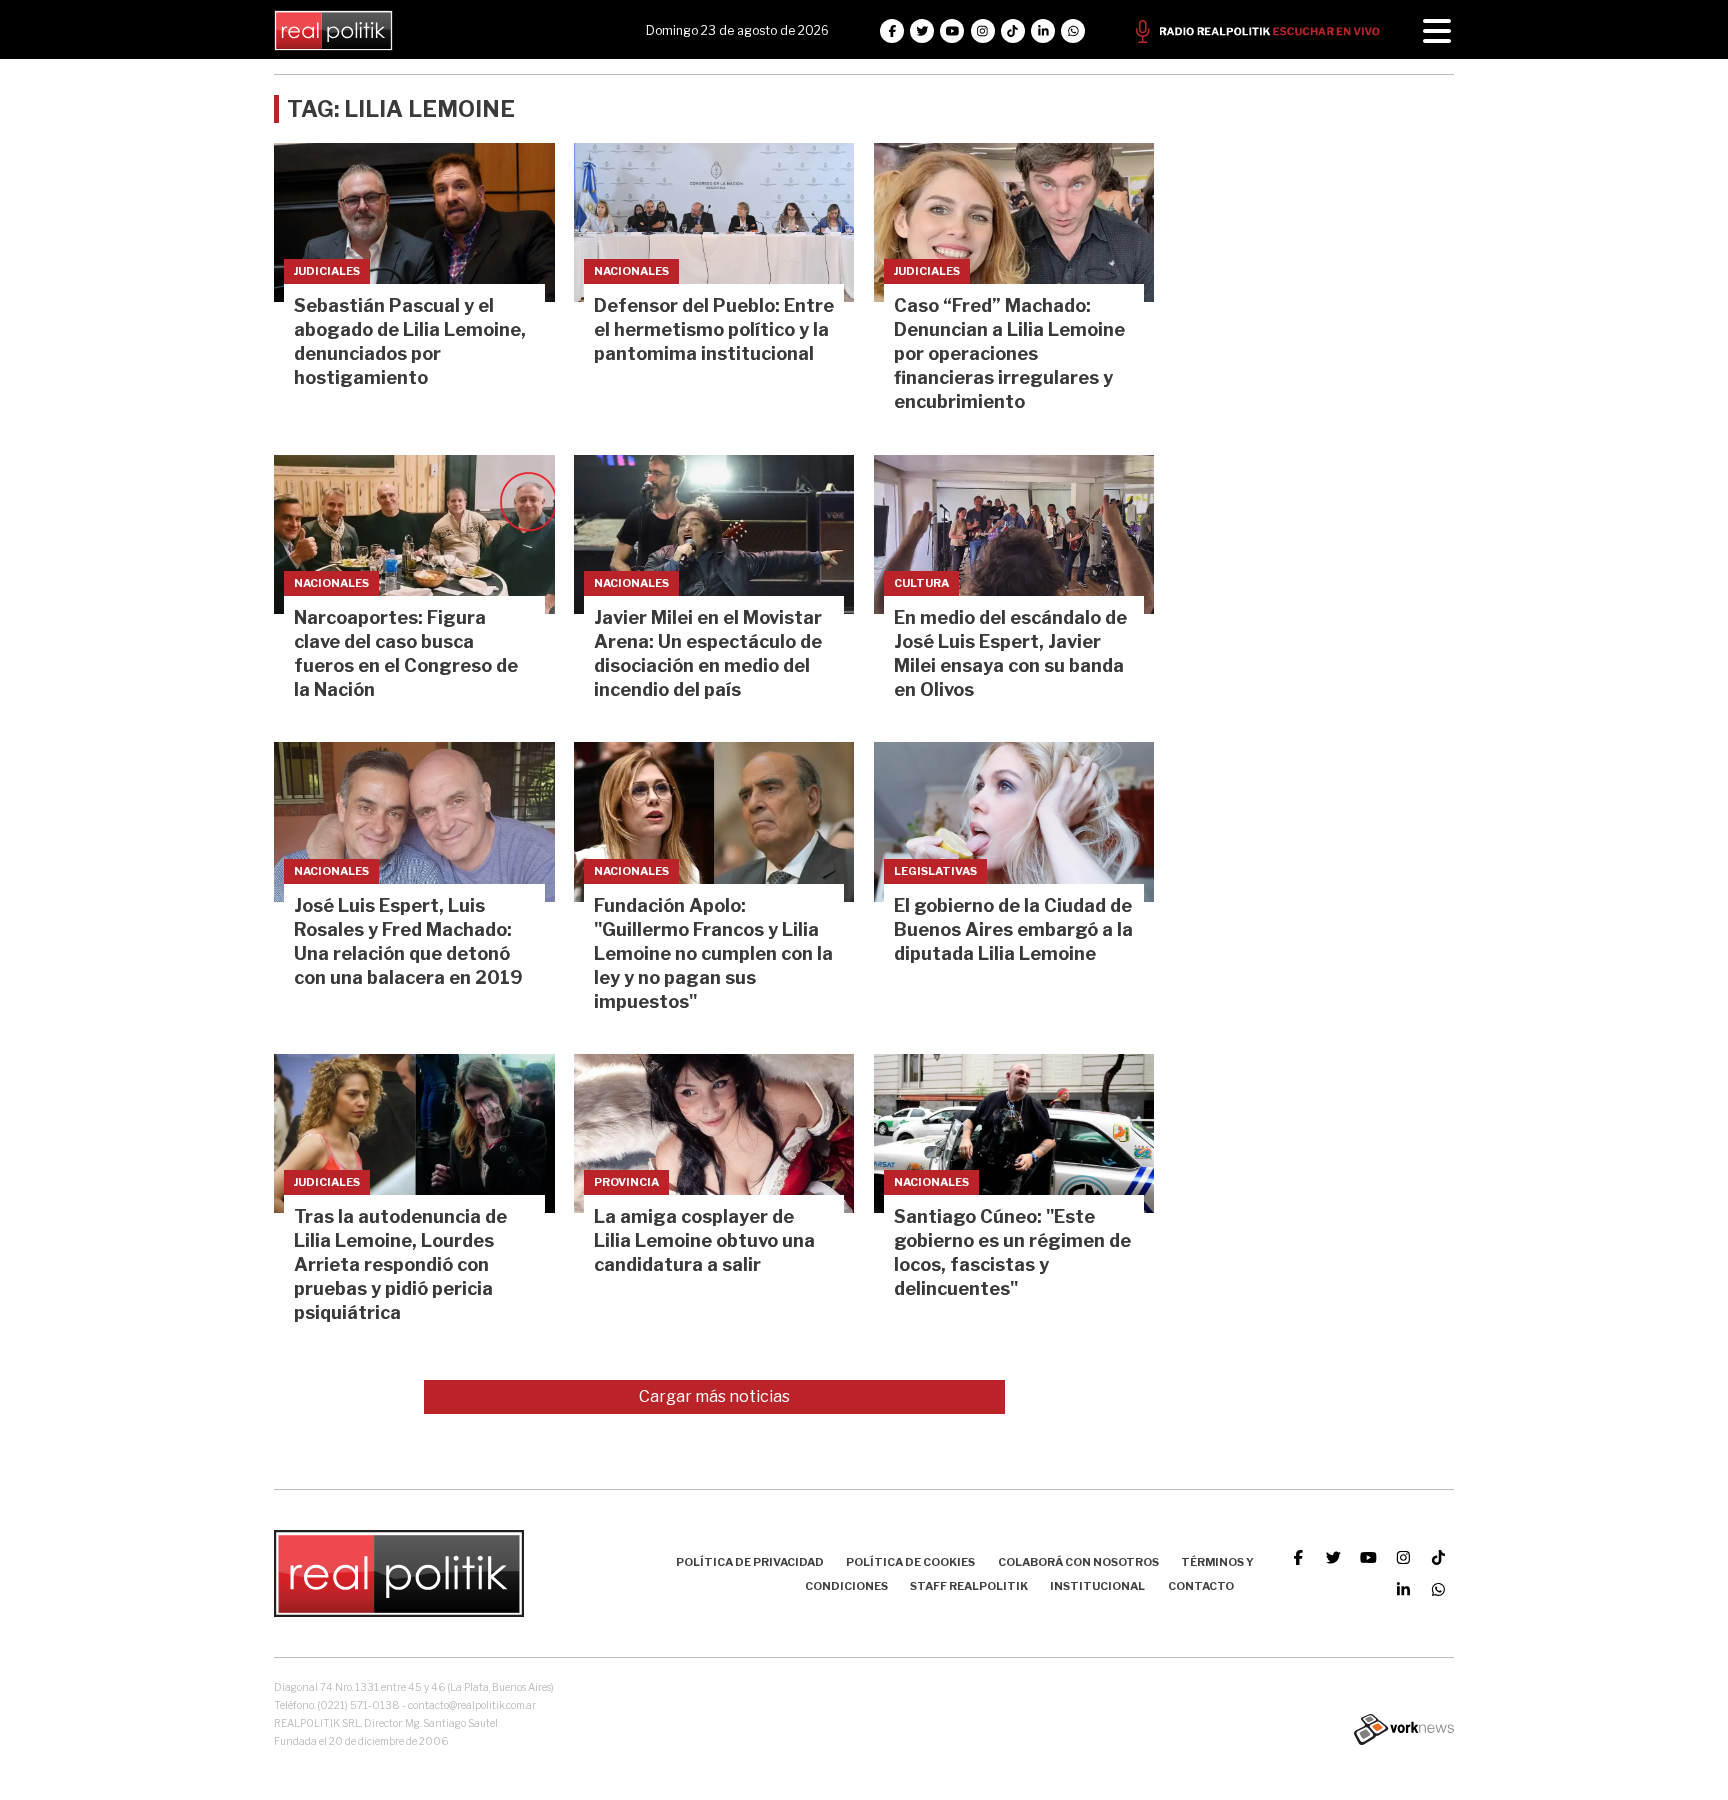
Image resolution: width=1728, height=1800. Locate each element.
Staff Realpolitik (969, 1586)
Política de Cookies (910, 1562)
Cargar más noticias (714, 1396)
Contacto (1201, 1586)
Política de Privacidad (750, 1562)
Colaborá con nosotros (1078, 1562)
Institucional (1097, 1586)
